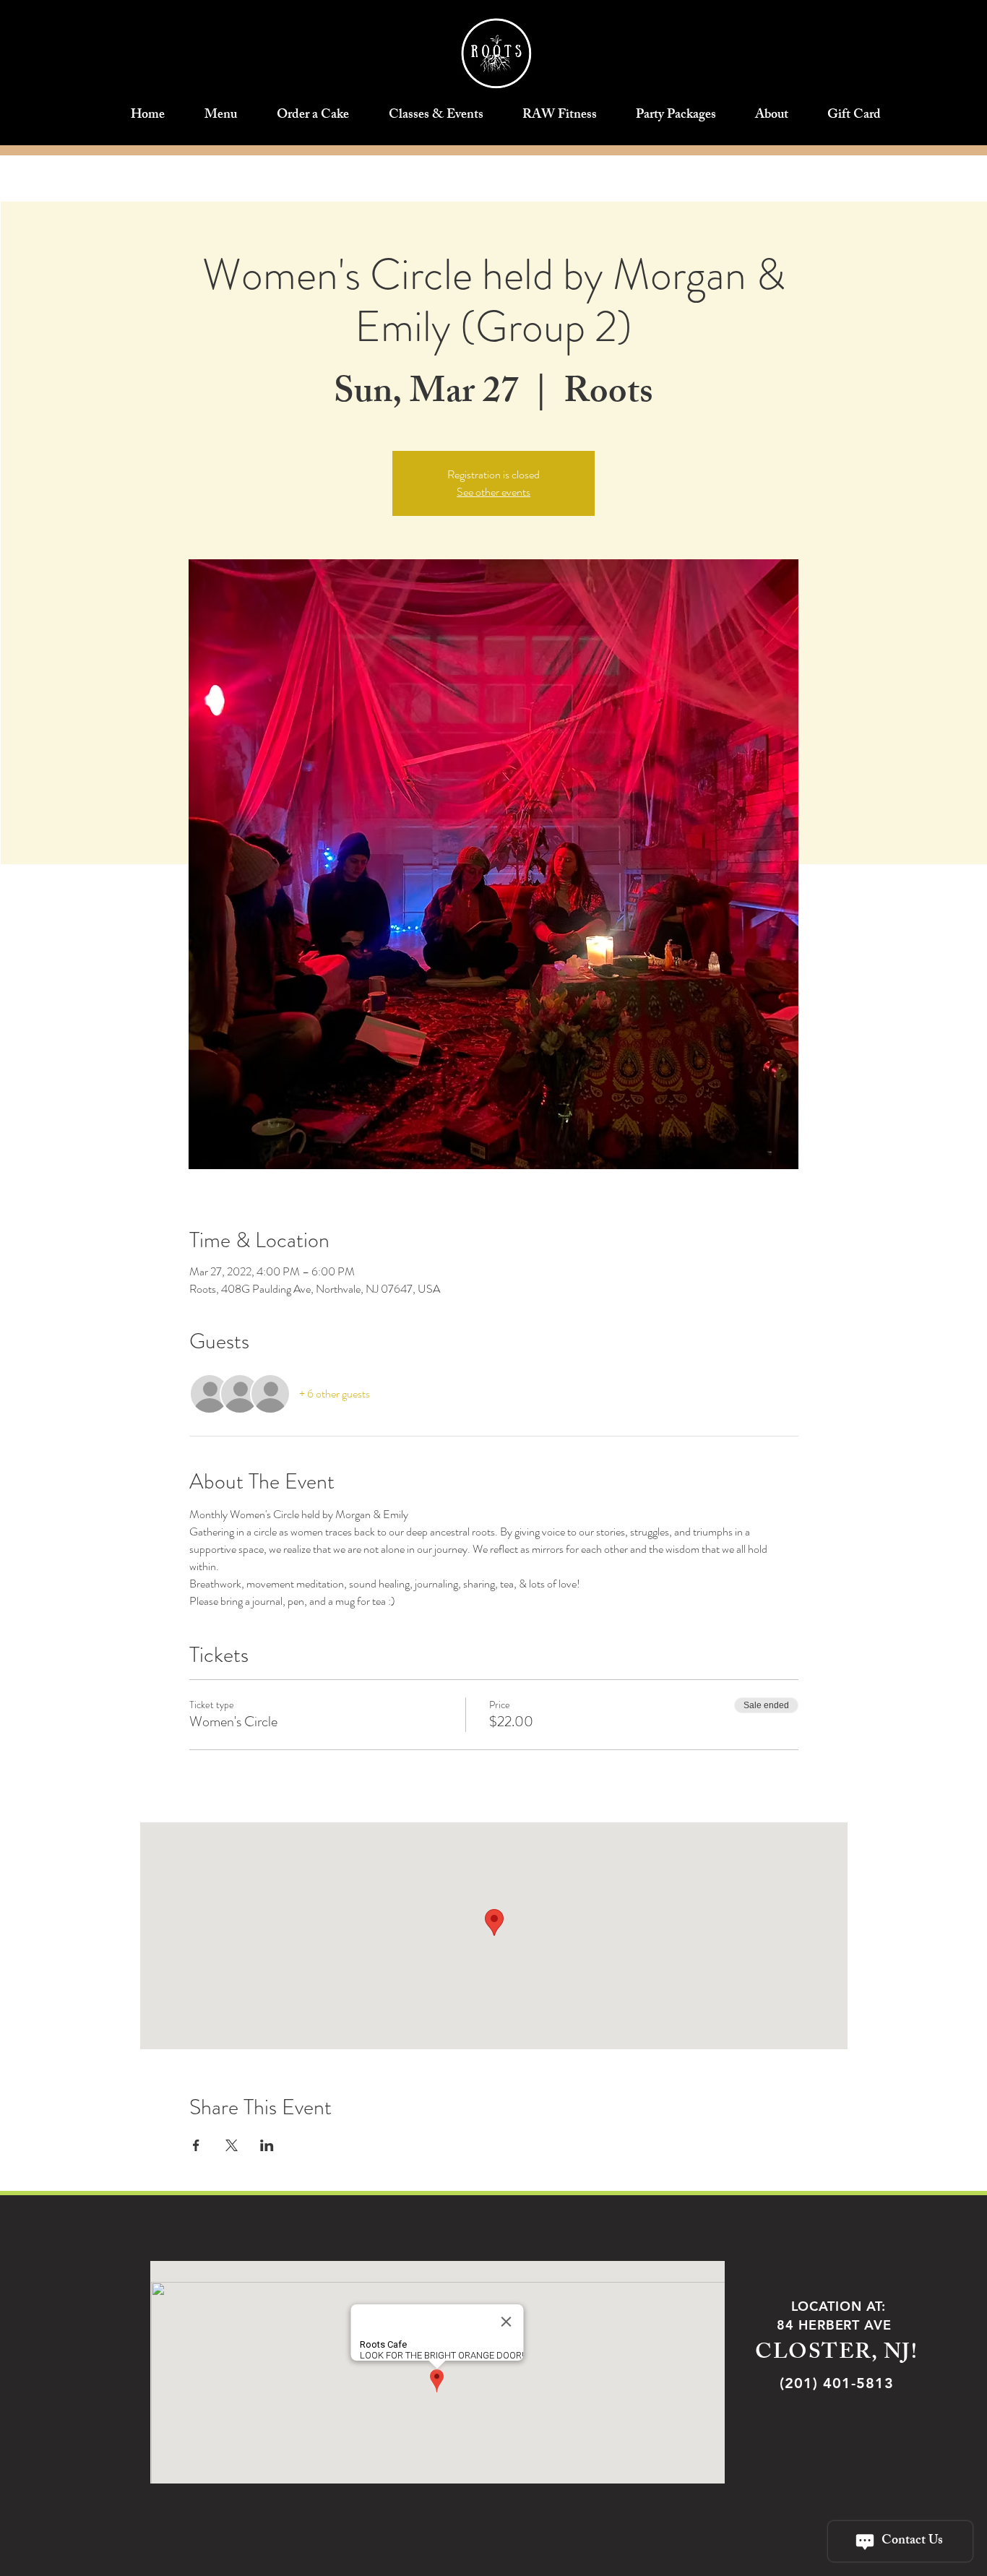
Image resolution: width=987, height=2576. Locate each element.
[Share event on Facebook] (196, 2145)
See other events (493, 492)
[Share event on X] (232, 2145)
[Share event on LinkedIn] (267, 2145)
